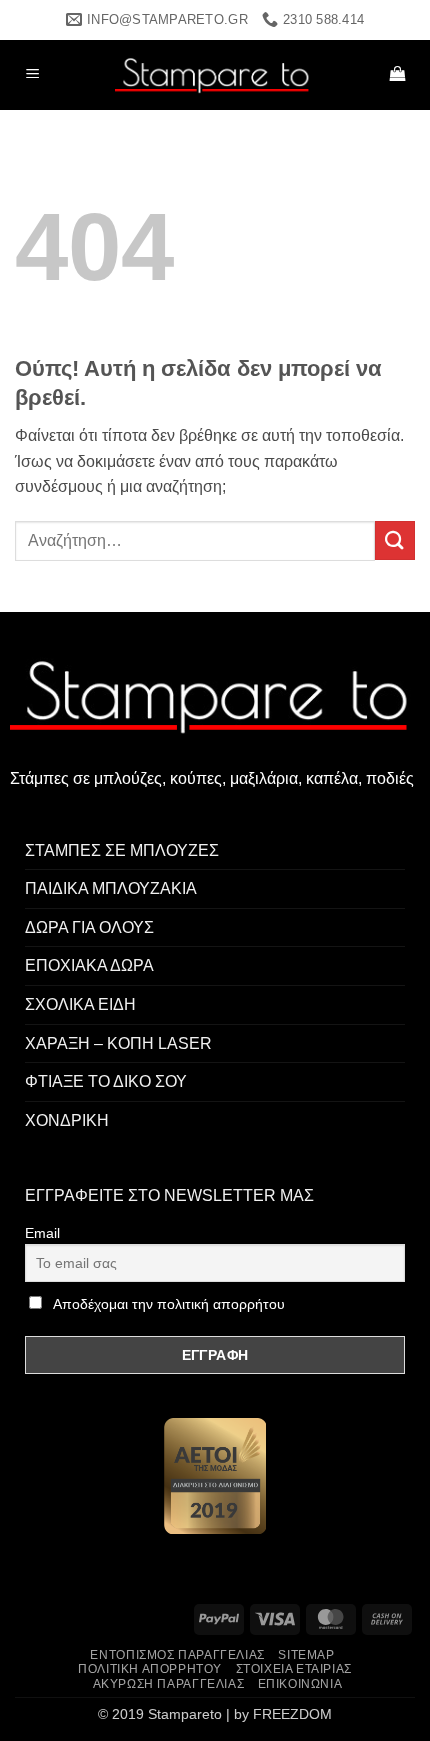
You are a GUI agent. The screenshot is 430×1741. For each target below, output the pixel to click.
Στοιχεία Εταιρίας (294, 1669)
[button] (33, 75)
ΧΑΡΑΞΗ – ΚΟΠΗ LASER (118, 1043)
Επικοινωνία (300, 1684)
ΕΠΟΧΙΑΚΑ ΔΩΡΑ (89, 965)
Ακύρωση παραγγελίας (169, 1684)
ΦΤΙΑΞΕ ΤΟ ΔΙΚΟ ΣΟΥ (106, 1081)
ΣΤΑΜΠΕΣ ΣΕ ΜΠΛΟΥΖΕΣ (122, 850)
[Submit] (395, 540)
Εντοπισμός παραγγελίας (177, 1655)
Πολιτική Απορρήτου (150, 1669)
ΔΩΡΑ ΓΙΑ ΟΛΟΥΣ (89, 927)
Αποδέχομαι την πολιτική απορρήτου (169, 1304)
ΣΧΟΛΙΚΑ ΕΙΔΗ (80, 1004)
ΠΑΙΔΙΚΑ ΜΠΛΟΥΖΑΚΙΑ (111, 888)
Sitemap (306, 1655)
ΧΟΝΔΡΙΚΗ (67, 1120)
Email (42, 1233)
